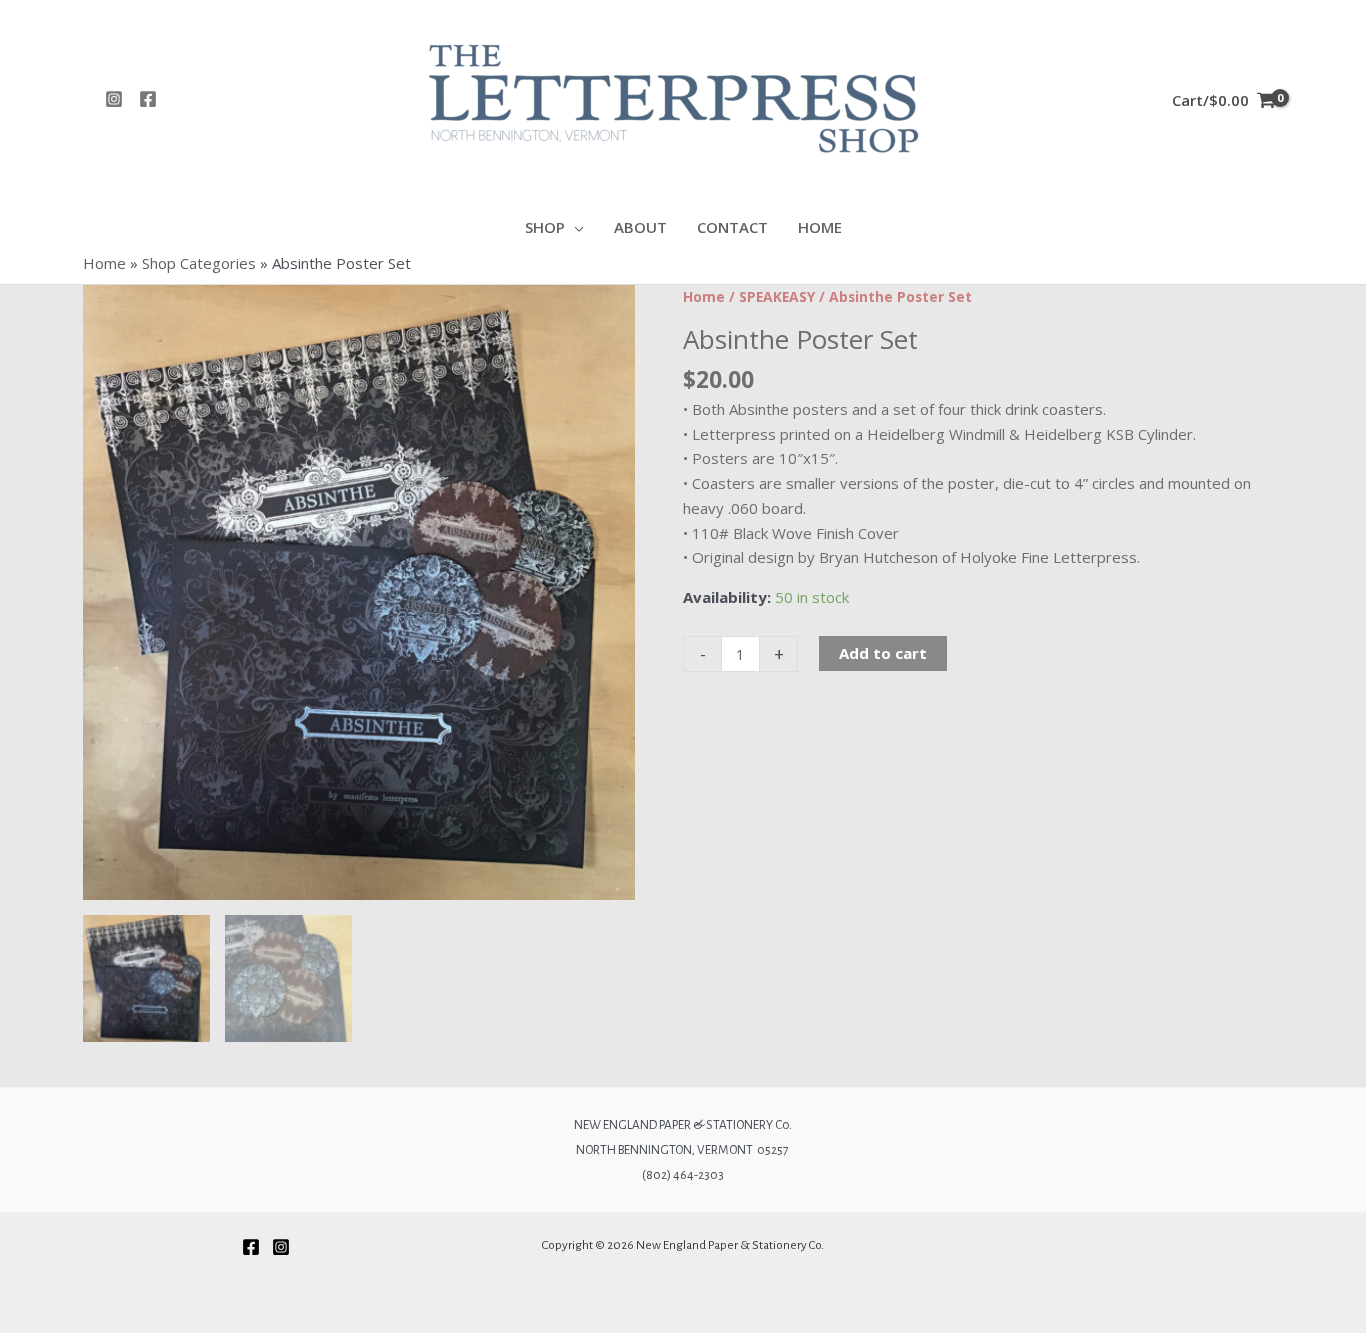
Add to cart (883, 653)
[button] (574, 227)
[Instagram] (114, 99)
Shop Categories (199, 263)
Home (104, 263)
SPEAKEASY (777, 296)
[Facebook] (148, 99)
